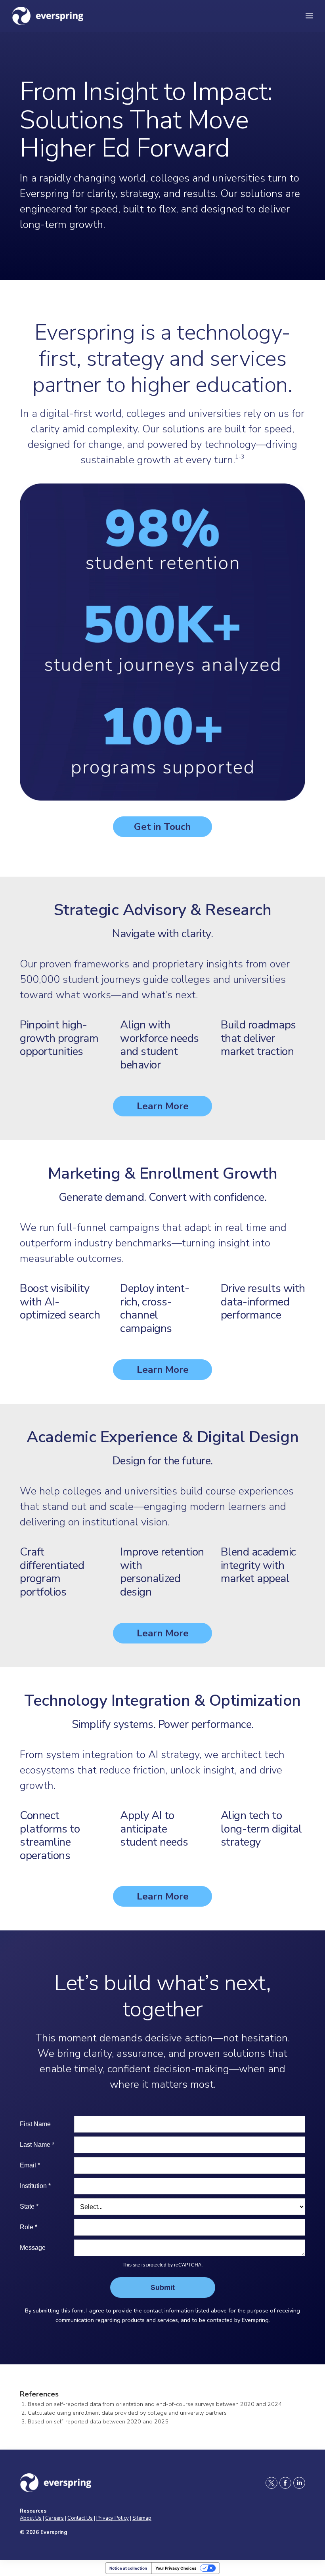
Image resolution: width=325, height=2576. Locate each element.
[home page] (71, 16)
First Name (35, 2124)
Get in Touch (162, 827)
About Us (31, 2518)
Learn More (163, 1106)
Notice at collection (128, 2568)
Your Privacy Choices (176, 2568)
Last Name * (37, 2145)
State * (29, 2206)
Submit (163, 2287)
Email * (30, 2165)
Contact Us (80, 2518)
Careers (54, 2518)
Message (33, 2248)
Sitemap (142, 2518)
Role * (29, 2227)
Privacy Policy (113, 2518)
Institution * (35, 2186)
